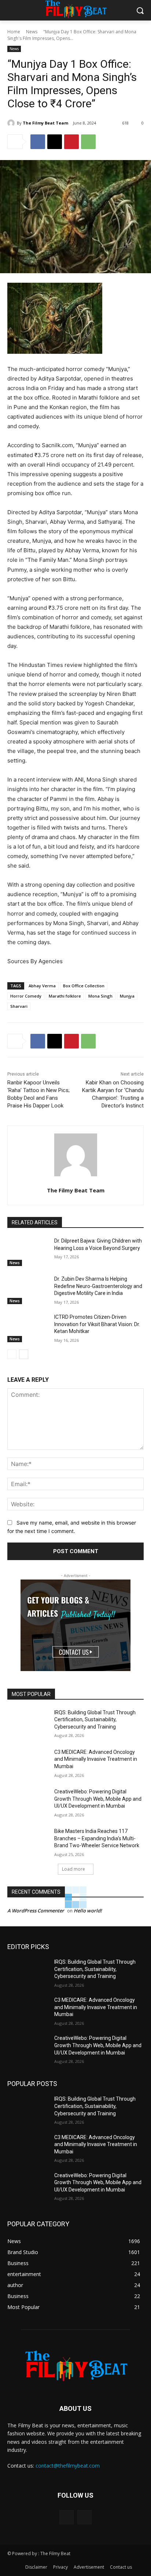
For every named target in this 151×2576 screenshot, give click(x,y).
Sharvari (19, 1006)
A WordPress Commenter (36, 1911)
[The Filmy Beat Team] (12, 123)
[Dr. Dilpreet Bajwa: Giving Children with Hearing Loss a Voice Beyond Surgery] (28, 1252)
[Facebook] (38, 142)
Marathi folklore (65, 996)
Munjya (127, 996)
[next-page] (24, 1354)
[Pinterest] (71, 142)
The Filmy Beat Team (45, 123)
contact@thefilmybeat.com (68, 2466)
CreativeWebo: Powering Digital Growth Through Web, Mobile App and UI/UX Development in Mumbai (98, 1799)
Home (14, 32)
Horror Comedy (26, 996)
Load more (73, 1869)
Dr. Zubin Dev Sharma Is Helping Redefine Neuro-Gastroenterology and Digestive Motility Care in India (98, 1286)
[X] (55, 142)
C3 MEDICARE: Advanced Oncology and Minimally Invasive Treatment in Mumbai (96, 1759)
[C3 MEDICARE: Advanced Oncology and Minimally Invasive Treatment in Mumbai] (28, 1763)
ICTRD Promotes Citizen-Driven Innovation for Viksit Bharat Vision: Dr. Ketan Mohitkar (97, 1324)
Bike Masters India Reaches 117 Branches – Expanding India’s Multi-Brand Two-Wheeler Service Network (97, 1838)
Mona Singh (100, 996)
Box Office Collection (84, 986)
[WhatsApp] (88, 142)
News (32, 32)
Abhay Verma (42, 986)
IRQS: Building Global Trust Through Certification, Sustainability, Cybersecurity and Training (95, 1720)
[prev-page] (12, 1354)
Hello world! (88, 1911)
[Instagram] (84, 2517)
